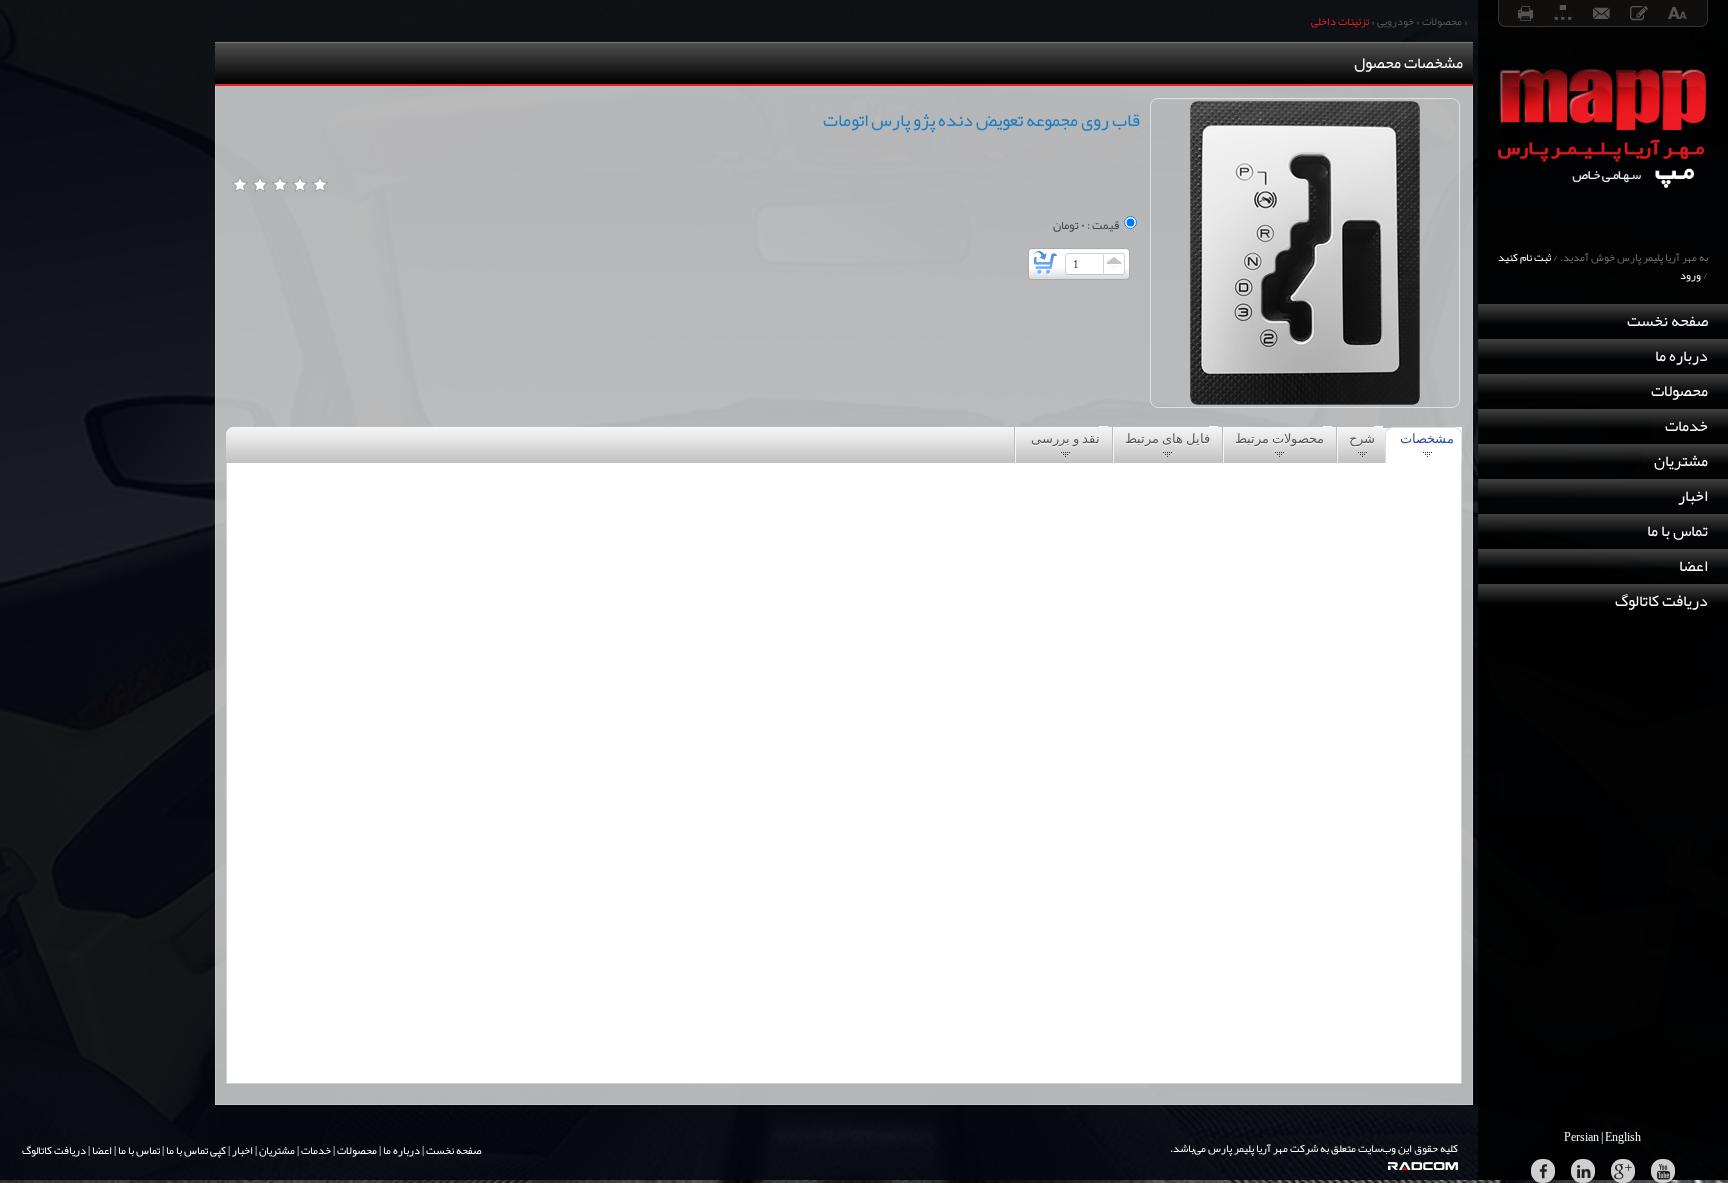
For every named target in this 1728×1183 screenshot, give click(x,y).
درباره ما (1681, 356)
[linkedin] (1583, 1171)
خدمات (1686, 426)
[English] (1623, 1137)
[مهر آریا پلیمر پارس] (1603, 224)
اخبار (1693, 496)
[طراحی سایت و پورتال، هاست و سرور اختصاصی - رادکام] (1433, 1166)
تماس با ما (1677, 531)
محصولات (1679, 391)
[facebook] (1543, 1171)
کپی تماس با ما (196, 1150)
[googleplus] (1623, 1171)
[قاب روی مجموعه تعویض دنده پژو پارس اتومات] (1305, 253)
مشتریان (1681, 461)
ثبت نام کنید (1524, 257)
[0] (240, 185)
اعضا (1693, 566)
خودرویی (1395, 21)
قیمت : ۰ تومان (1086, 225)
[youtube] (1663, 1171)
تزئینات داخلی (1340, 21)
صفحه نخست (1667, 321)
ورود (1690, 275)
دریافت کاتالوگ (1661, 601)
